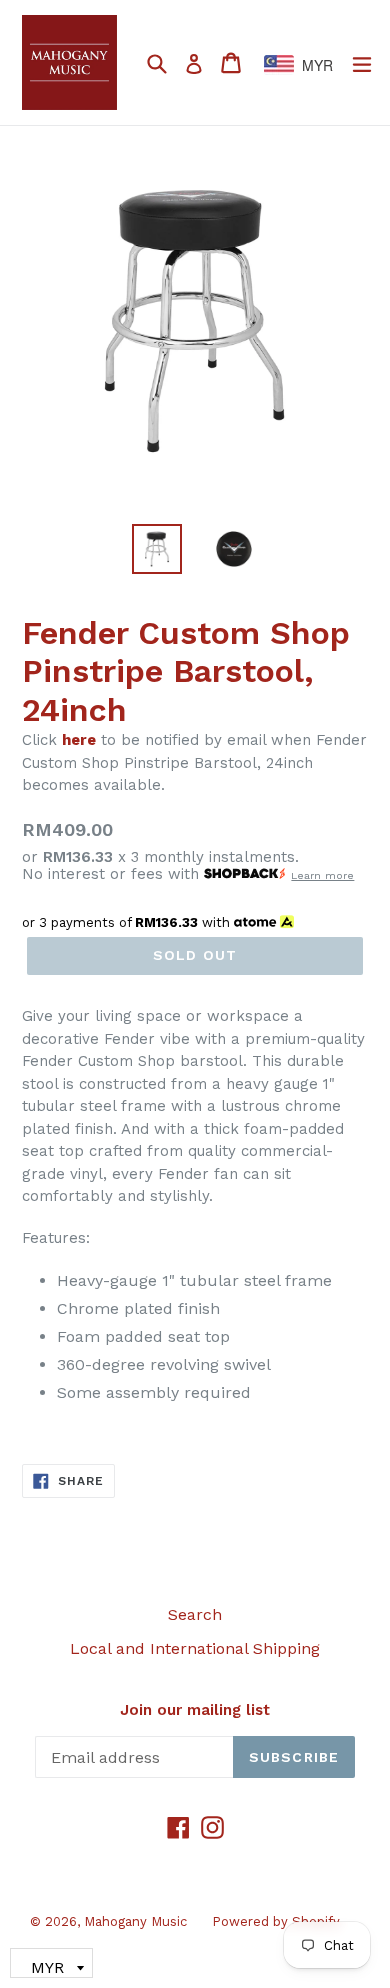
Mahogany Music (135, 1921)
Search (195, 1614)
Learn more (322, 875)
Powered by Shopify (276, 1921)
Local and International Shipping (195, 1648)
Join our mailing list (195, 1710)
